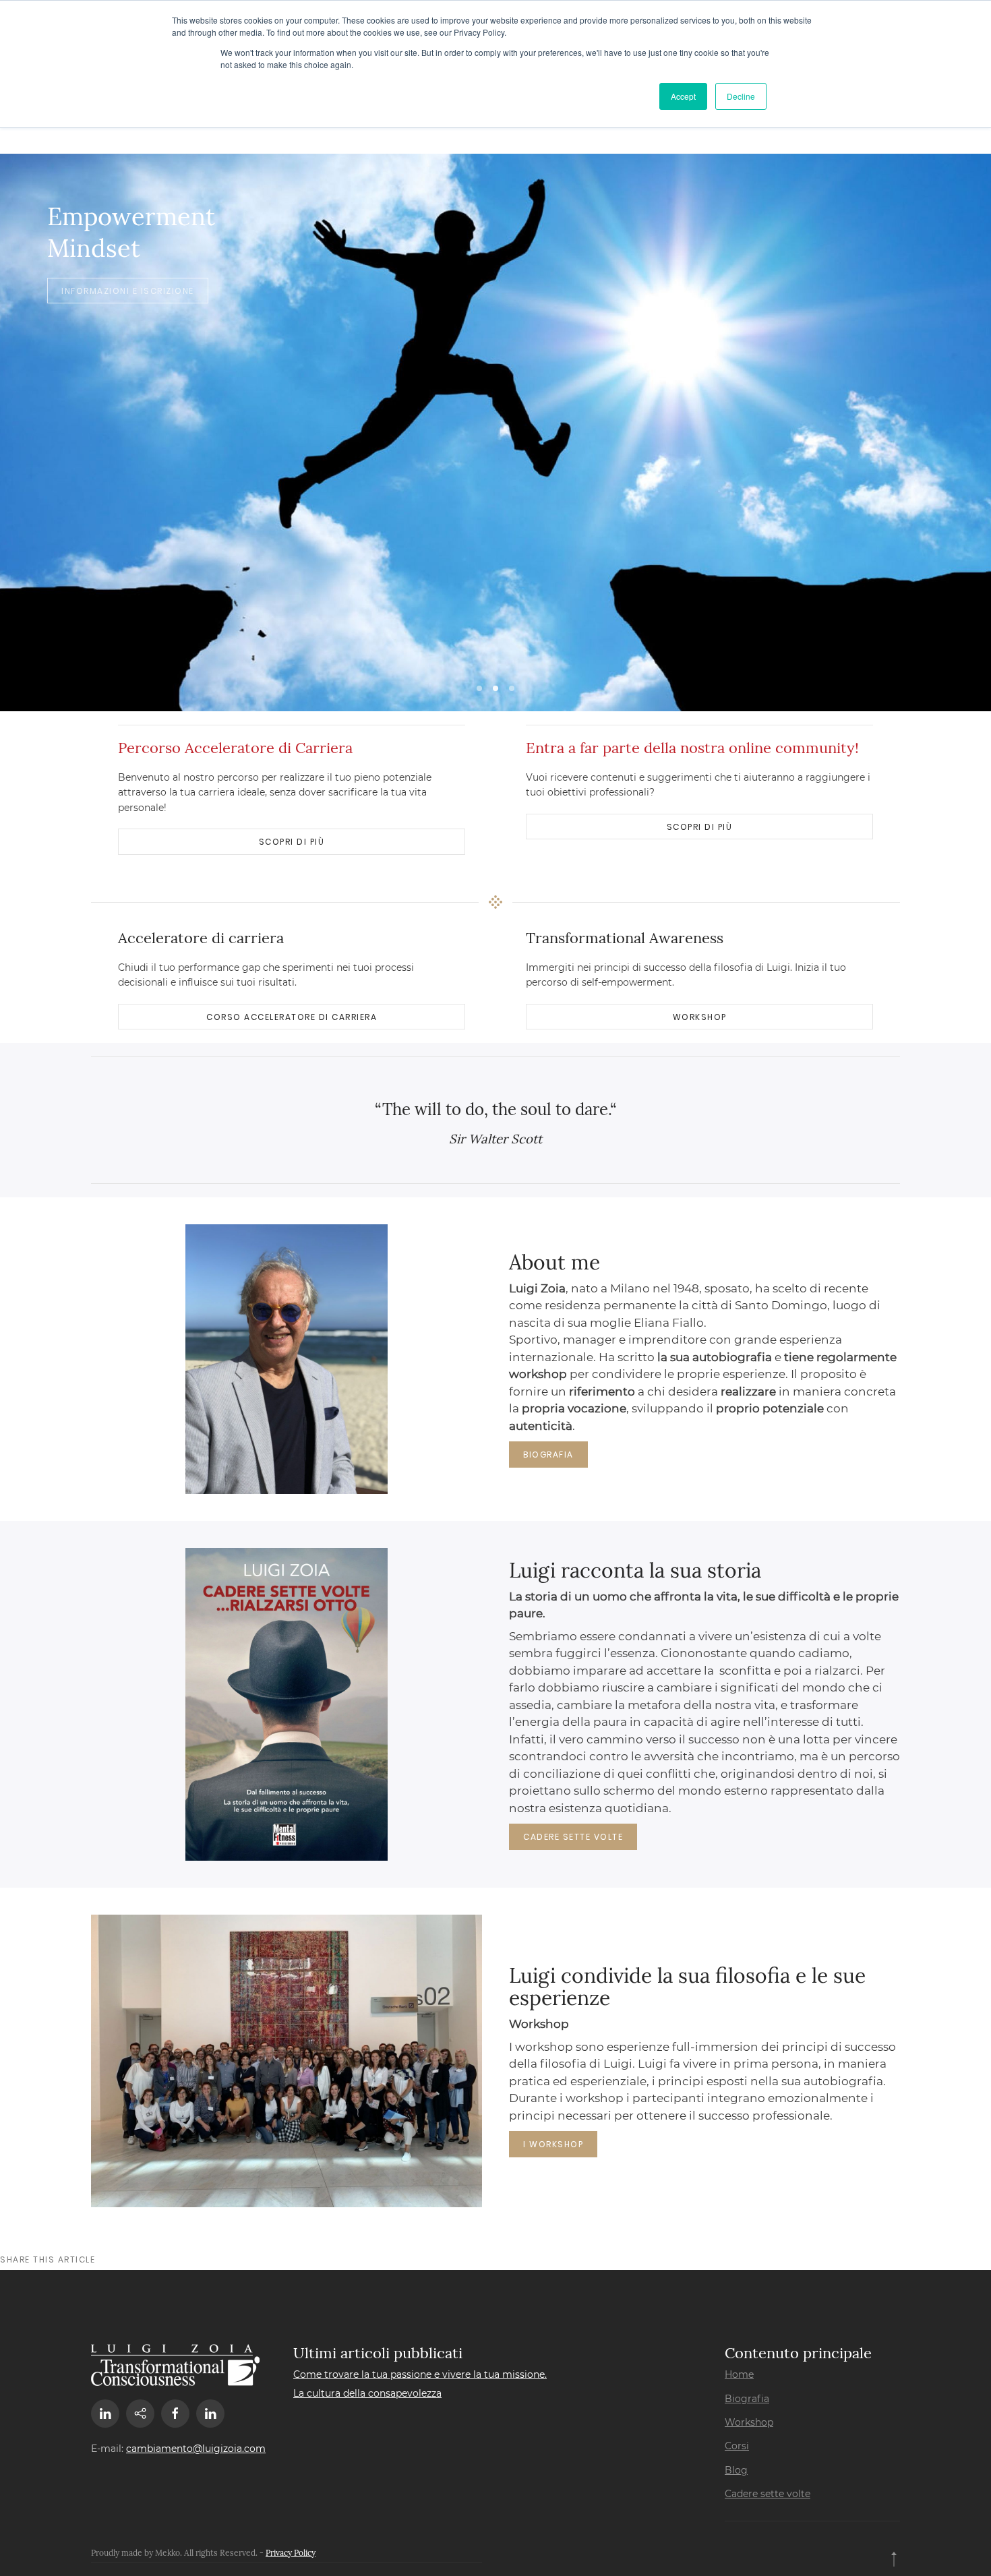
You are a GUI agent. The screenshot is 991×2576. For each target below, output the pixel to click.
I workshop (553, 2144)
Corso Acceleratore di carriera (292, 1017)
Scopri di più (292, 842)
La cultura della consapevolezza (367, 2393)
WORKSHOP (700, 1017)
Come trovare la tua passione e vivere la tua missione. (420, 2374)
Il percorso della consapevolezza (479, 688)
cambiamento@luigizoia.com (196, 2449)
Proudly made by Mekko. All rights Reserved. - (178, 2553)
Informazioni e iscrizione (128, 290)
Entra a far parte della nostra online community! (692, 748)
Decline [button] (741, 96)
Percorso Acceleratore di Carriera (235, 748)
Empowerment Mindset (495, 688)
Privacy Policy (291, 2553)
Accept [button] (683, 96)
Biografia (548, 1455)
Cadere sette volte (573, 1837)
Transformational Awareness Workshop (512, 688)
